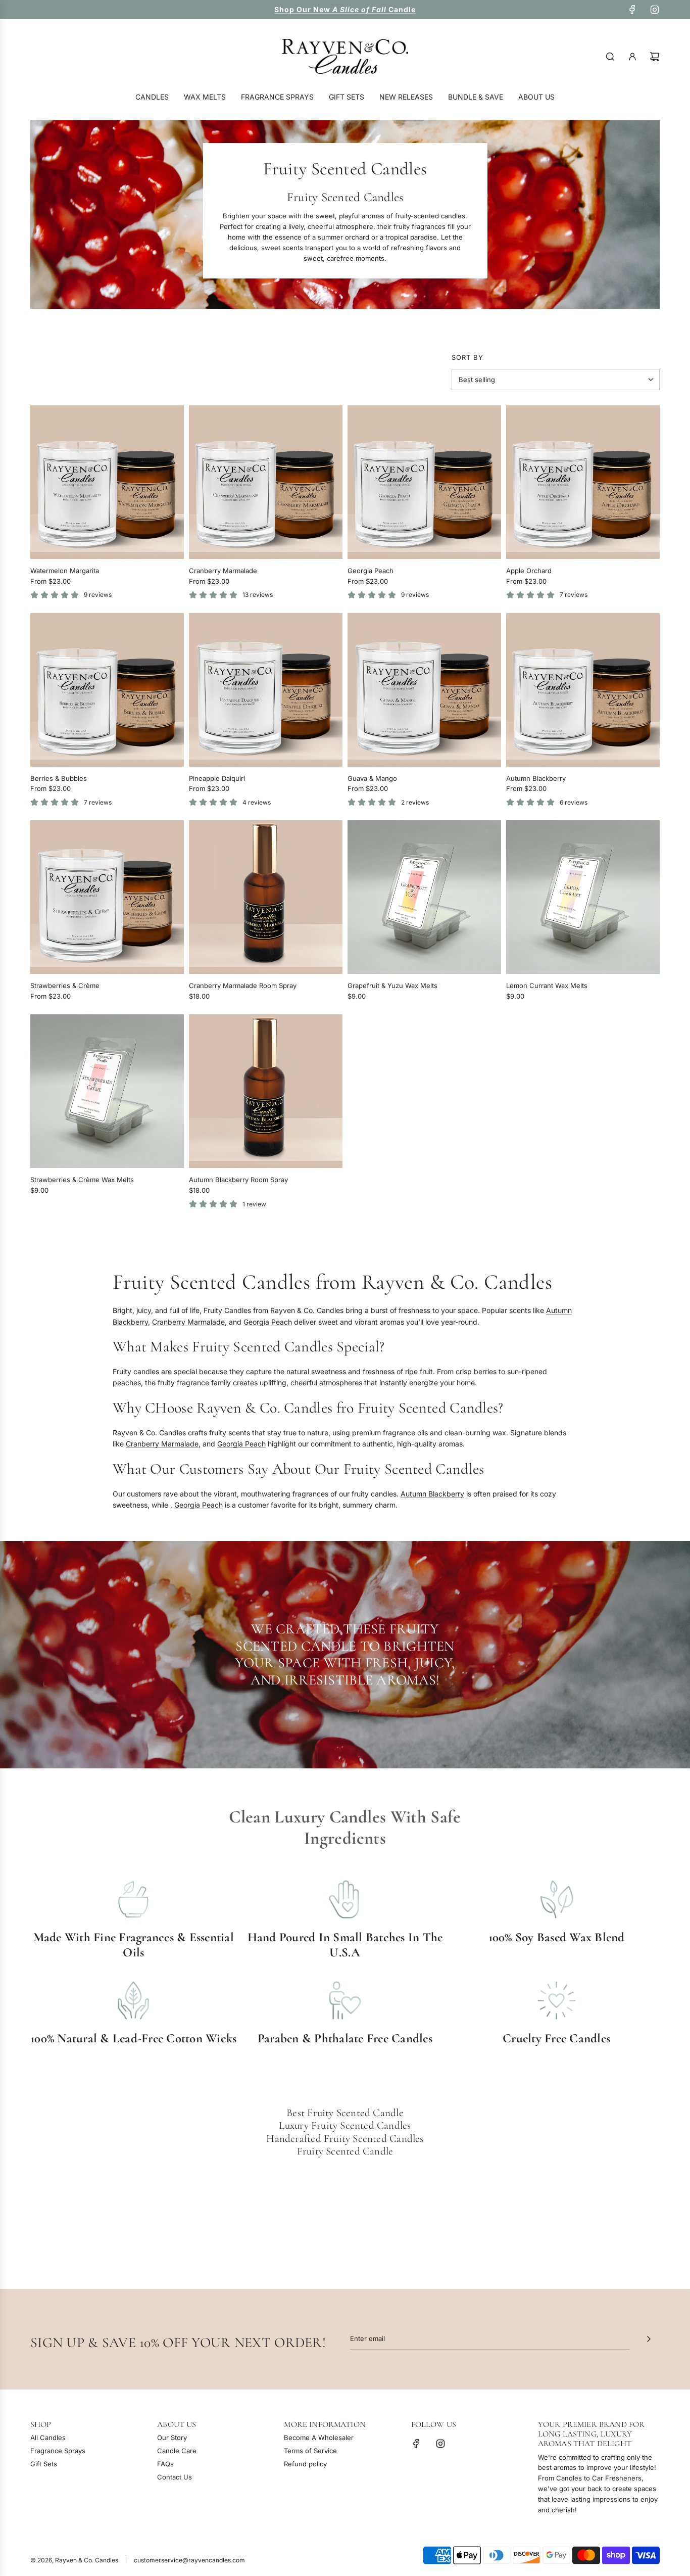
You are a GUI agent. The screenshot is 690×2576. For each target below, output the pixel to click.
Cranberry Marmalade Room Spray (243, 986)
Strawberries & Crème (65, 986)
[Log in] (632, 57)
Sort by (467, 358)
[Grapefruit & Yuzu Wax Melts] (424, 897)
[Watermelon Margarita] (107, 482)
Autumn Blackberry (536, 778)
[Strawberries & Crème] (107, 897)
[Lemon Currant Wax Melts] (583, 897)
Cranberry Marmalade (223, 571)
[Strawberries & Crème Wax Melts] (107, 1091)
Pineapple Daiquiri (217, 778)
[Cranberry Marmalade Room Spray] (266, 897)
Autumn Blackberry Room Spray (238, 1180)
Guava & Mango (372, 778)
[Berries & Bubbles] (107, 690)
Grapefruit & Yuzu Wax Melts (392, 986)
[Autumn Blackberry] (583, 690)
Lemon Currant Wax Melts (547, 986)
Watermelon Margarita (65, 571)
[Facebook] (632, 10)
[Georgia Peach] (424, 482)
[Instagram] (655, 10)
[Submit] (649, 2339)
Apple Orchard (529, 571)
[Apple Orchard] (583, 482)
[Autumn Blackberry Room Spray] (266, 1091)
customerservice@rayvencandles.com (189, 2560)
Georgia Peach (371, 571)
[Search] (610, 57)
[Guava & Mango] (424, 690)
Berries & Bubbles (59, 778)
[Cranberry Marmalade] (266, 482)
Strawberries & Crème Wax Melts (82, 1180)
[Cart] (655, 57)
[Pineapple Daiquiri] (266, 690)
